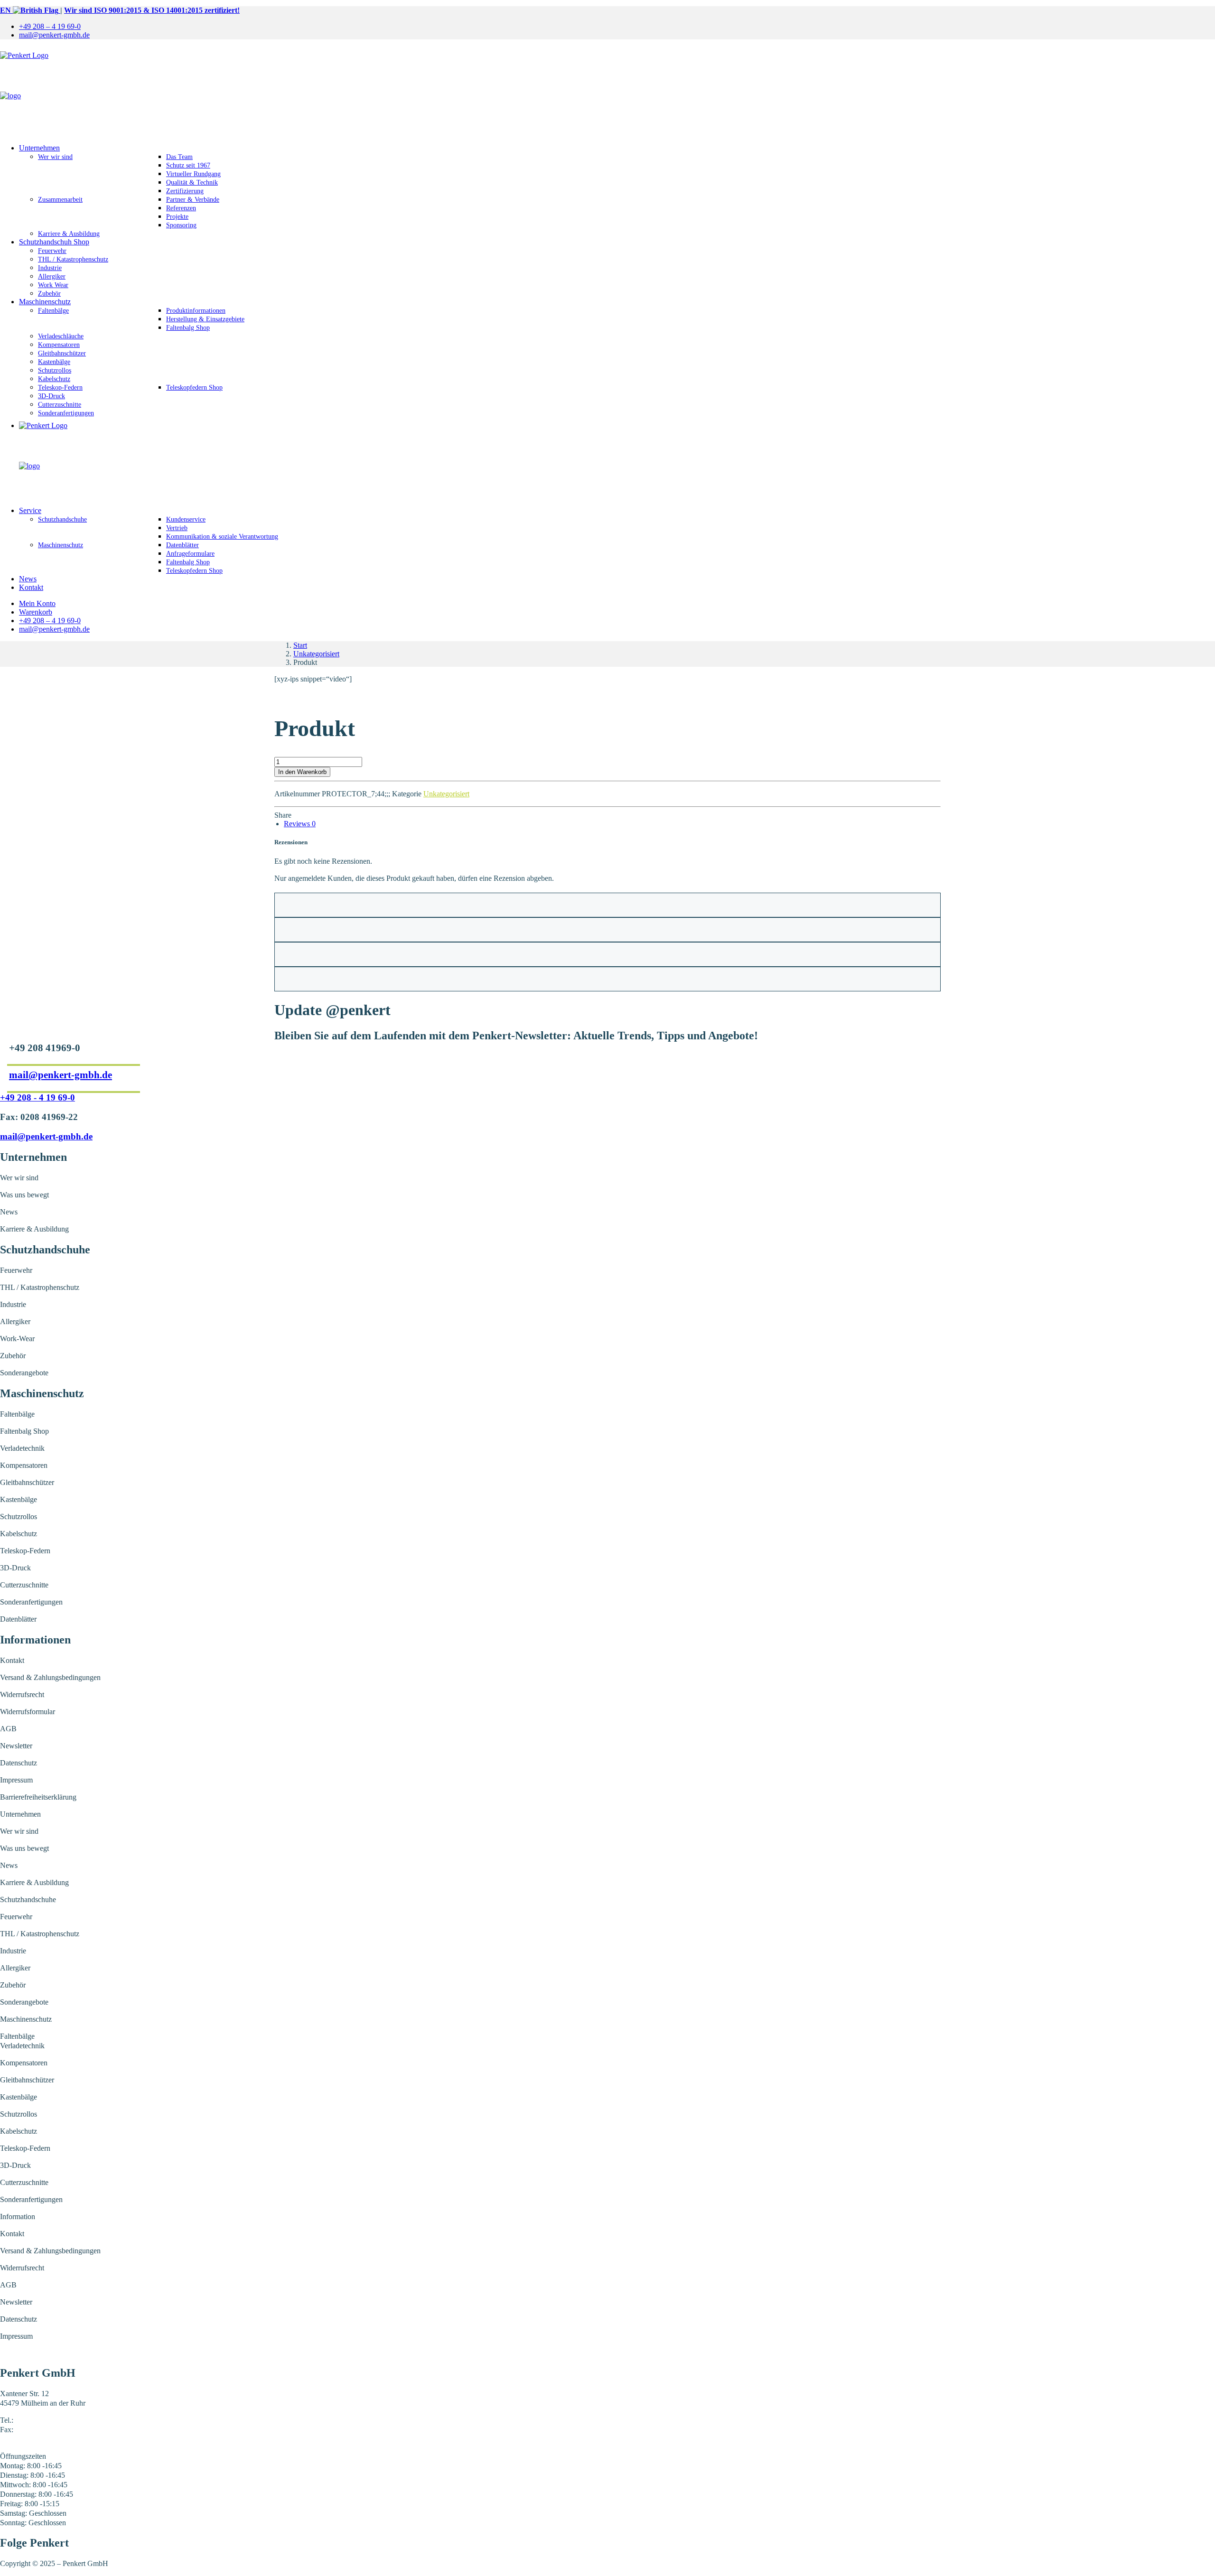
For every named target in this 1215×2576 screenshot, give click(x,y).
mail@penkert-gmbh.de (54, 35)
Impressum (16, 1780)
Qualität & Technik (192, 182)
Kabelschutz (54, 379)
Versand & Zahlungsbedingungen (50, 1677)
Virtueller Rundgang (193, 174)
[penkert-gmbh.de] (607, 92)
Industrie (50, 268)
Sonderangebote (24, 1373)
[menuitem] (617, 27)
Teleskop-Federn (60, 387)
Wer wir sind (55, 157)
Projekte (177, 217)
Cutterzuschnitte (60, 405)
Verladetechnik (22, 1448)
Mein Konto (37, 603)
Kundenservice (186, 519)
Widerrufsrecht (22, 1694)
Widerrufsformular (28, 1712)
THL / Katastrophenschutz (73, 259)
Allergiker (52, 276)
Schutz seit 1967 (188, 165)
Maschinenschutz (45, 302)
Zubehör (49, 294)
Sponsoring (181, 225)
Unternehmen (39, 148)
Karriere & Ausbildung (69, 234)
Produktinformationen (196, 311)
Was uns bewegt (24, 1195)
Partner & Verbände (193, 200)
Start (300, 645)
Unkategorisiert (316, 654)
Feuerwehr (52, 251)
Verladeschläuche (61, 336)
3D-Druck (51, 396)
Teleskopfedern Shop (194, 387)
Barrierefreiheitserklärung (38, 1797)
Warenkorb (36, 612)
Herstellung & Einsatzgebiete (205, 319)
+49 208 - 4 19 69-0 (37, 1097)
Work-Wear (17, 1339)
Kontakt (31, 587)
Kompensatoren (59, 345)
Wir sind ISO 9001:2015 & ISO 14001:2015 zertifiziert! (152, 10)
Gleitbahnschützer (62, 353)
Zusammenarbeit (60, 200)
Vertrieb (177, 528)
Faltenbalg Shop (188, 328)
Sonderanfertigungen (66, 413)
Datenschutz (19, 1763)
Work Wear (53, 285)
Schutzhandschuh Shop (54, 242)
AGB (8, 1729)
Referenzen (181, 208)
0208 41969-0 (36, 2420)
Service (30, 510)
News (28, 579)
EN (6, 10)
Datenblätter (182, 545)
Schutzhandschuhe (62, 519)
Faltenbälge (53, 311)
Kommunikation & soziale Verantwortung (222, 537)
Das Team (179, 157)
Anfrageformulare (190, 554)
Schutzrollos (55, 370)
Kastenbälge (54, 362)
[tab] (300, 824)
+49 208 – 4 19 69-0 (50, 26)
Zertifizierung (185, 191)
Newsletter (16, 1746)
